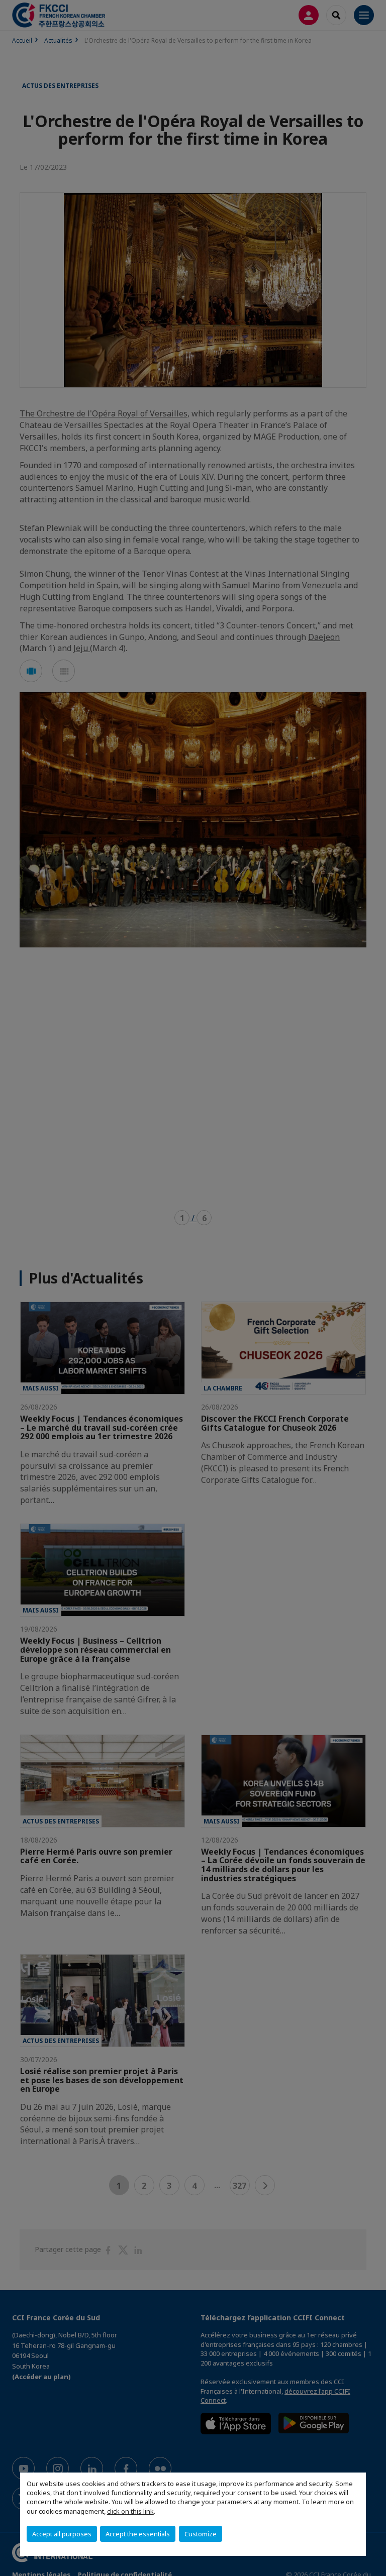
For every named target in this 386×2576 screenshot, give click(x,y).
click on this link (130, 2511)
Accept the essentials (138, 2534)
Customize (201, 2534)
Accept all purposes (62, 2534)
